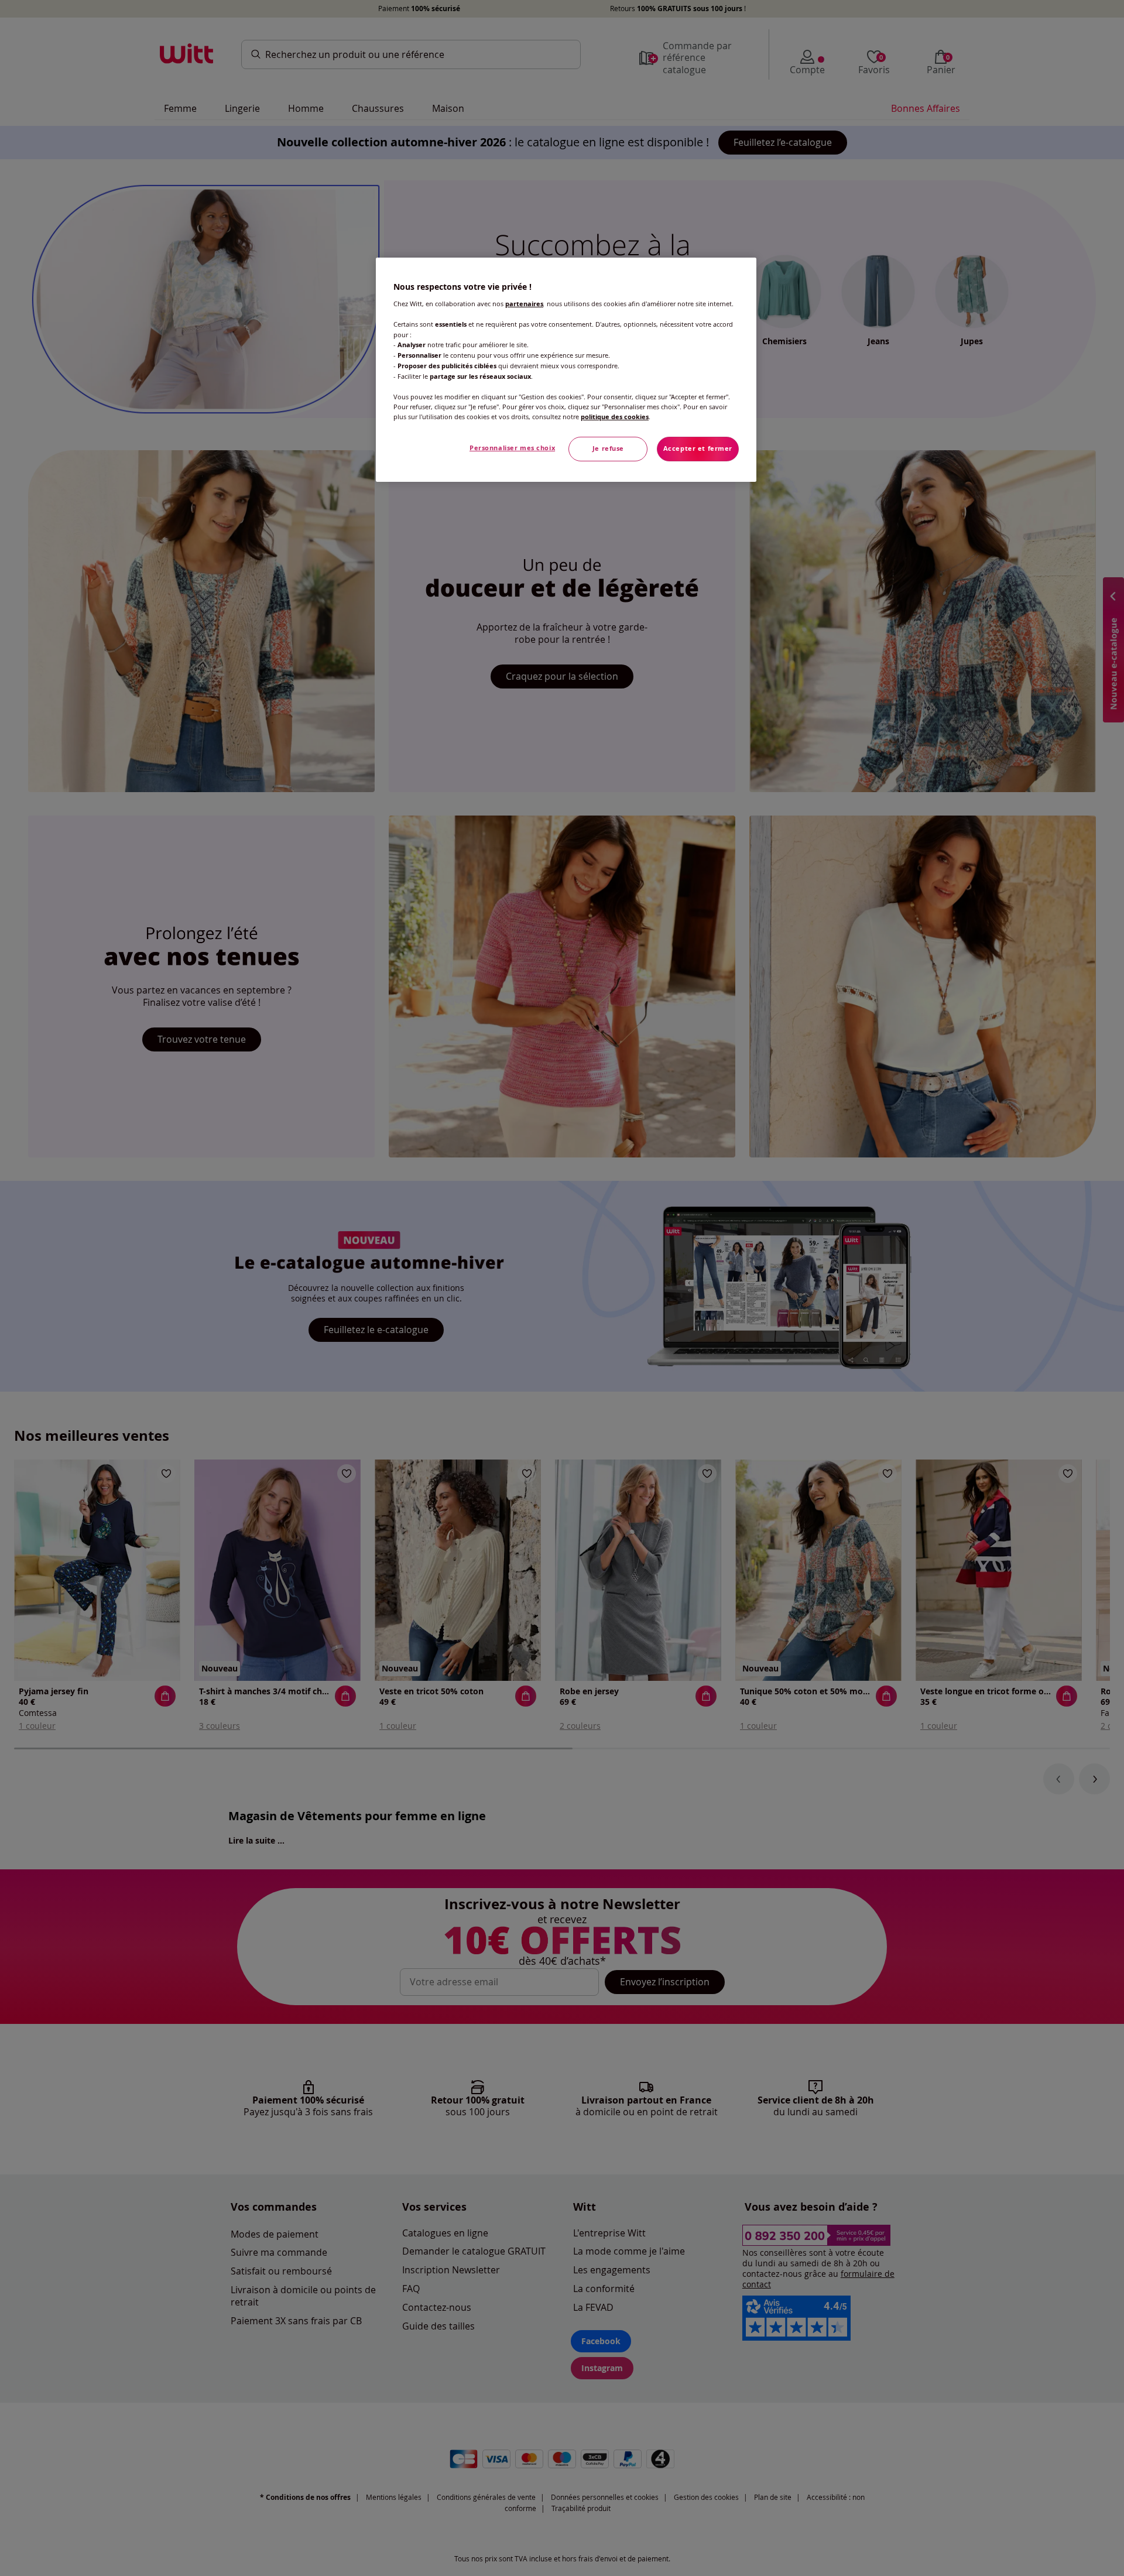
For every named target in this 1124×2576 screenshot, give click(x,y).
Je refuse (608, 448)
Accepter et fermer (698, 448)
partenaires (524, 304)
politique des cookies (615, 417)
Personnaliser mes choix (512, 448)
